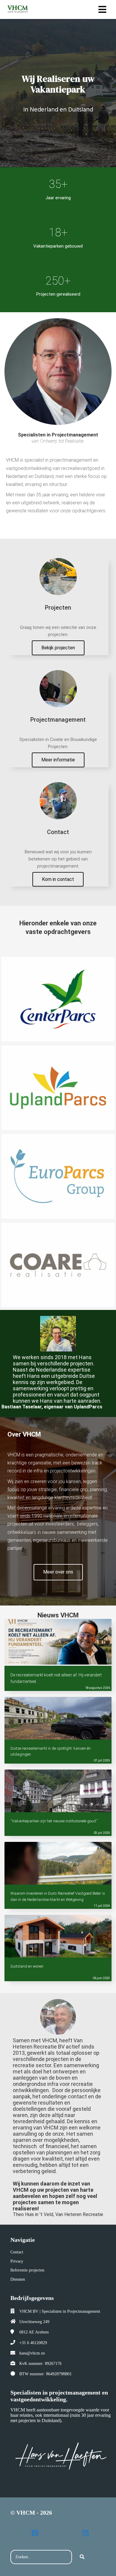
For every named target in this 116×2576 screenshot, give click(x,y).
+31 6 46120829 (33, 2343)
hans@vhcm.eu (32, 2353)
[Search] (82, 2557)
